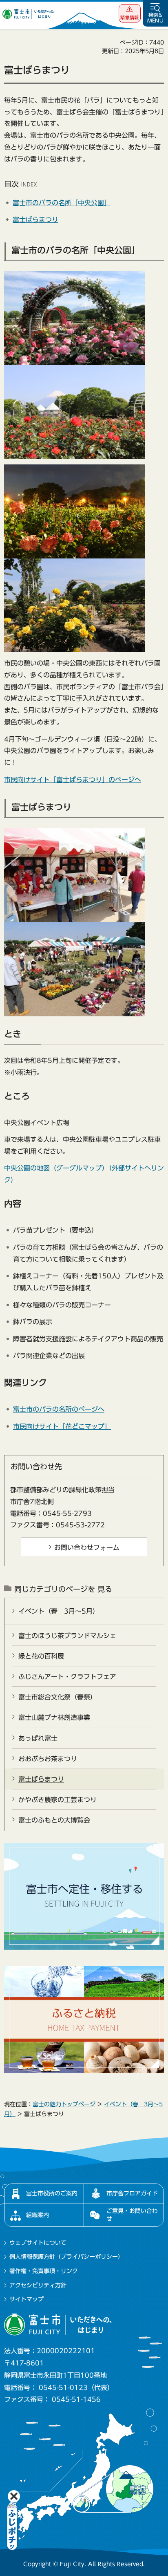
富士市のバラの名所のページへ (59, 1409)
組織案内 (38, 2215)
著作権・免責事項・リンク (44, 2271)
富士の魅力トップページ (64, 2104)
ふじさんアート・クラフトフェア (67, 1677)
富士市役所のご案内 (52, 2193)
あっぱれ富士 (38, 1738)
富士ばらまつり (35, 220)
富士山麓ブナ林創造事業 (54, 1717)
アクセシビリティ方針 (38, 2285)
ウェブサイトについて (38, 2243)
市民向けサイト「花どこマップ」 (62, 1426)
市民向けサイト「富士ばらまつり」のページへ (73, 780)
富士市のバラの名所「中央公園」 (62, 203)
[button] (130, 13)
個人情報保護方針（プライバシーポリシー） (66, 2257)
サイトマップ (27, 2299)
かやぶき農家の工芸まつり (57, 1800)
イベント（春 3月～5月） (59, 1611)
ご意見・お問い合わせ (132, 2215)
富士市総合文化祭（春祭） (57, 1697)
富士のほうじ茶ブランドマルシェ (67, 1636)
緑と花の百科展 (41, 1656)
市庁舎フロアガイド (132, 2193)
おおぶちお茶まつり (48, 1759)
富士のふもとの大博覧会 (54, 1820)
